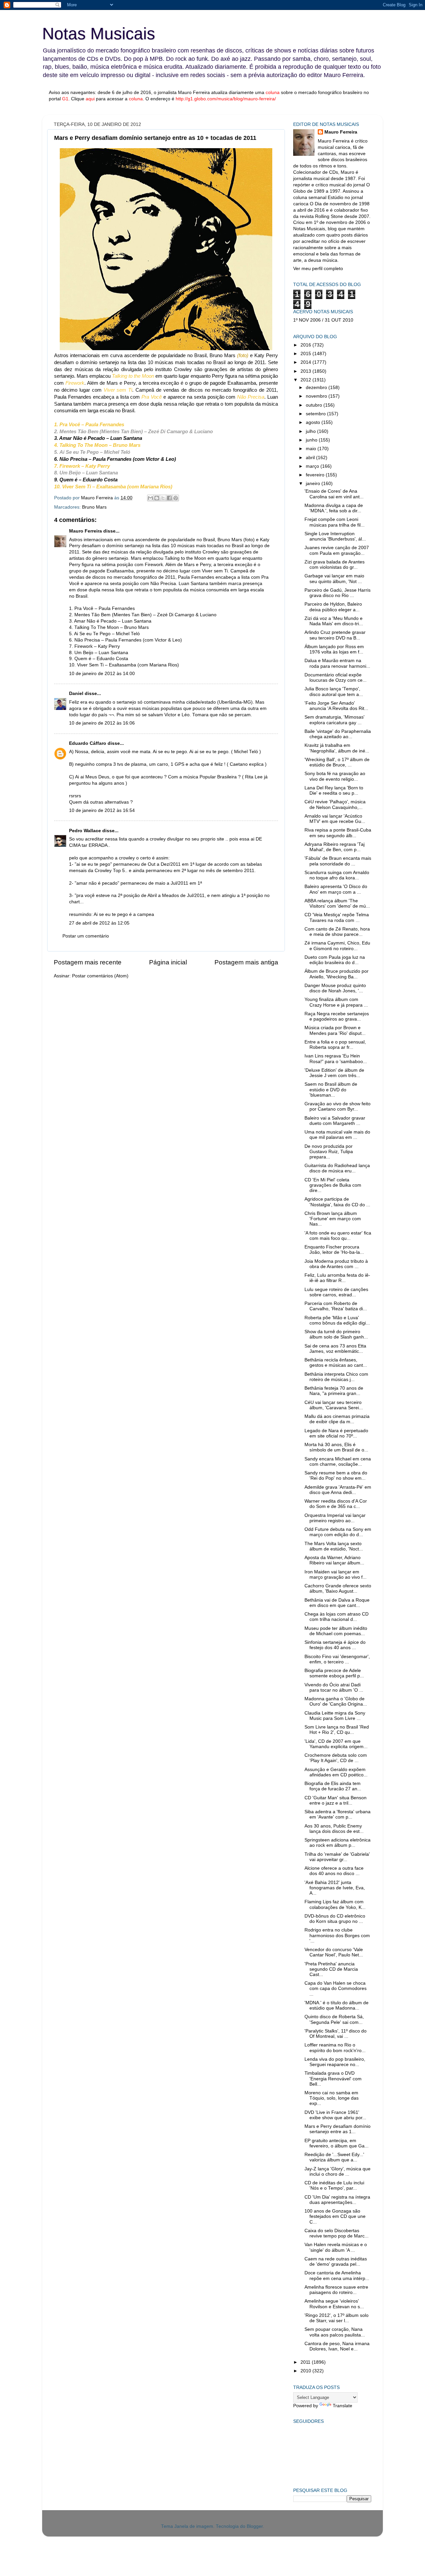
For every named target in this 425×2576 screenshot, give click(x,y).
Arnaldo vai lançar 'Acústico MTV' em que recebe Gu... (335, 819)
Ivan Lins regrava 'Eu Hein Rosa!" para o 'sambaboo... (336, 1059)
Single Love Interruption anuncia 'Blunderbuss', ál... (335, 536)
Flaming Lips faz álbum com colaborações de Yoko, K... (335, 1904)
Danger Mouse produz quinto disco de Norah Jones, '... (335, 988)
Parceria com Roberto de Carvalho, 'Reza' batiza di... (336, 1306)
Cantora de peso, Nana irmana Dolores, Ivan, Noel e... (337, 2346)
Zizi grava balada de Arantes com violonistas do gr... (335, 565)
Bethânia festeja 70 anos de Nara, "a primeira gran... (334, 1391)
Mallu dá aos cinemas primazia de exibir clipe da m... (337, 1419)
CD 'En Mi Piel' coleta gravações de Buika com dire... (333, 1185)
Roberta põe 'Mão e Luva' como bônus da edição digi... (337, 1320)
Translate (342, 2406)
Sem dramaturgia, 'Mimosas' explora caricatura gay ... (335, 720)
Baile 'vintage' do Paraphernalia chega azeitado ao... (338, 734)
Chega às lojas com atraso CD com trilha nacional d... (337, 1617)
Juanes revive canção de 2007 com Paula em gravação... (337, 550)
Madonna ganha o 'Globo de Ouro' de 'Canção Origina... (336, 1701)
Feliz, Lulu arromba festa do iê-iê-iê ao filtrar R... (337, 1278)
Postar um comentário (86, 936)
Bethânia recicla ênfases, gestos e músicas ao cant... (336, 1363)
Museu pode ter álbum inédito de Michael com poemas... (336, 1631)
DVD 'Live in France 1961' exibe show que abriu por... (335, 2115)
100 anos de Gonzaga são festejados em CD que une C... (335, 2216)
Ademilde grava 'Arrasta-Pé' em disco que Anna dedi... (338, 1490)
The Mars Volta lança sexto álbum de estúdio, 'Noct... (334, 1546)
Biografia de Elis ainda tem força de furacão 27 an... (333, 1786)
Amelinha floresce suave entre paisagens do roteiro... (336, 2290)
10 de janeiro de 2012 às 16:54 (102, 810)
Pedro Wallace (85, 831)
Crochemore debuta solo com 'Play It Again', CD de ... (336, 1758)
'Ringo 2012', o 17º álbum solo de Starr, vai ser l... (337, 2318)
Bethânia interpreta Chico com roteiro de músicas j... (336, 1377)
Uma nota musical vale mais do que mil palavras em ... (337, 1135)
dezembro (317, 388)
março (313, 466)
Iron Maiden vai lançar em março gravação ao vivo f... (336, 1575)
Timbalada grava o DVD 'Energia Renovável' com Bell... (333, 2079)
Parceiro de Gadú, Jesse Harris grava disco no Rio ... (338, 593)
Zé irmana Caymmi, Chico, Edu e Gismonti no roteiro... (337, 946)
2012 (306, 380)
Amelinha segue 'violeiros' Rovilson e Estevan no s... (334, 2304)
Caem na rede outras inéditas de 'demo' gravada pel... (336, 2262)
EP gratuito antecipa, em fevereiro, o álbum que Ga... (337, 2143)
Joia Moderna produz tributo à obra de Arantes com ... (336, 1264)
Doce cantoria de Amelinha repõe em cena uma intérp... (337, 2276)
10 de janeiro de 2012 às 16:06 (102, 723)
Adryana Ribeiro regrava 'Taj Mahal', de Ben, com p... (335, 847)
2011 (306, 2362)
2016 (306, 345)
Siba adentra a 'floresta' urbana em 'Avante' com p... (338, 1814)
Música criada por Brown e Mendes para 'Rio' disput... (335, 1030)
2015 (306, 354)
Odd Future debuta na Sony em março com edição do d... (338, 1532)
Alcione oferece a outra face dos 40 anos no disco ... (334, 1871)
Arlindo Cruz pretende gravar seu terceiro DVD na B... (335, 635)
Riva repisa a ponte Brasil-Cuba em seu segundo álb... (338, 833)
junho (312, 440)
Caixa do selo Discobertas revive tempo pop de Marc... (337, 2233)
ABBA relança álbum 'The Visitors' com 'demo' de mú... (337, 903)
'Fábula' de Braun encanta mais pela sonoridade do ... (338, 861)
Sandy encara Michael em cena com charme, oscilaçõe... (338, 1462)
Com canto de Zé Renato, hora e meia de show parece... (337, 932)
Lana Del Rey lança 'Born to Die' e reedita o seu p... (334, 791)
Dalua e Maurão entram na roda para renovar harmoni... (337, 663)
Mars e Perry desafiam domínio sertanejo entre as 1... (338, 2129)
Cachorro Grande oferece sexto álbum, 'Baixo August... (338, 1588)
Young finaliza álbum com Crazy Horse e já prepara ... (336, 1002)
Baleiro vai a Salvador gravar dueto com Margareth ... (335, 1121)
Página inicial (168, 962)
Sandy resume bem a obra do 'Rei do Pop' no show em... (336, 1476)
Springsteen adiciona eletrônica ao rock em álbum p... (338, 1843)
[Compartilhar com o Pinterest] (176, 498)
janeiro (314, 484)
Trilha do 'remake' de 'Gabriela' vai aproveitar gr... (337, 1857)
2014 (306, 362)
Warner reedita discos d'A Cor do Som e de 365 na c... (336, 1504)
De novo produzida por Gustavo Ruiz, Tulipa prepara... (329, 1152)
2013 (306, 371)
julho (311, 431)
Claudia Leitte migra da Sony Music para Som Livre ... (335, 1716)
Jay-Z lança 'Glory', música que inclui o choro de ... (338, 2172)
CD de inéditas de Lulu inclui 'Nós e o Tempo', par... (334, 2185)
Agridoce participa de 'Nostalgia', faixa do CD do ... (337, 1202)
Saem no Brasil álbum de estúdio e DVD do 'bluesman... (331, 1090)
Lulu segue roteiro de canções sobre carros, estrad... (336, 1292)
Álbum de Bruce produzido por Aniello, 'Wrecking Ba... (337, 974)
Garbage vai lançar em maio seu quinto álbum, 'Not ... (334, 579)
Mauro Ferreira (85, 531)
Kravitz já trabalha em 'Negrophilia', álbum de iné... (337, 748)
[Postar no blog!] (157, 498)
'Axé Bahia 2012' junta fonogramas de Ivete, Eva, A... (335, 1888)
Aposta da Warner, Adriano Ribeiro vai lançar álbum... (334, 1560)
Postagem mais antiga (246, 962)
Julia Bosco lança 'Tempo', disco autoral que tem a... (334, 692)
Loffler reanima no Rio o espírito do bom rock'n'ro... (335, 2048)
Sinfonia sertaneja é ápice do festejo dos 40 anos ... (335, 1645)
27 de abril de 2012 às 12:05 (99, 923)
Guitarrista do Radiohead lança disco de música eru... (337, 1168)
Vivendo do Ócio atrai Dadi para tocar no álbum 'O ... (334, 1687)
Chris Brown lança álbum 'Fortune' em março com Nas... (333, 1219)
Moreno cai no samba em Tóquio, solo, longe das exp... (332, 2098)
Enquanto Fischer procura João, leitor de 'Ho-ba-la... (334, 1250)
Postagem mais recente (88, 962)
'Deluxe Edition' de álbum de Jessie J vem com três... (334, 1073)
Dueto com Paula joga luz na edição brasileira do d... (335, 960)
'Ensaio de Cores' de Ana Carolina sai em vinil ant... (334, 494)
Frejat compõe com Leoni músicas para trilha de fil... (335, 522)
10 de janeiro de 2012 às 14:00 (102, 674)
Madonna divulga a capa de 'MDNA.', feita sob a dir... (334, 508)
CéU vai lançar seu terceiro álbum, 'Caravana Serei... (334, 1405)
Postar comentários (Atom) (100, 976)
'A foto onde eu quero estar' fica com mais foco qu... (338, 1236)
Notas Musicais (99, 34)
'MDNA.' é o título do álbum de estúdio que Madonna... (337, 2005)
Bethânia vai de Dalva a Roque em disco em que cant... (337, 1603)
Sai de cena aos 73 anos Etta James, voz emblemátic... (335, 1349)
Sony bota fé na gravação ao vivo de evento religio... (335, 776)
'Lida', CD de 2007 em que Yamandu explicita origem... (336, 1744)
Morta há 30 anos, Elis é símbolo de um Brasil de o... (336, 1447)
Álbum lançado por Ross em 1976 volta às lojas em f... (334, 649)
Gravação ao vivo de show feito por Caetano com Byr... (338, 1106)
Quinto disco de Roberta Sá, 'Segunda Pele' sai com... (334, 2019)
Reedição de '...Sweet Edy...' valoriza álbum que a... (334, 2157)
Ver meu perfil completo (318, 269)
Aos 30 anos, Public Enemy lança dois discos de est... (334, 1829)
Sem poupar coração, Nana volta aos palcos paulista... (335, 2332)
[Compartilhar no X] (163, 498)
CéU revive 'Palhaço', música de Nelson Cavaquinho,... (335, 804)
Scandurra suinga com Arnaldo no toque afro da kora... (337, 875)
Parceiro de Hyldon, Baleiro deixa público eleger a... (333, 607)
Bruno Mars (94, 507)
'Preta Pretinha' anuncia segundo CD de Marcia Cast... (331, 1969)
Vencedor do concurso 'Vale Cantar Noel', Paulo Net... (334, 1952)
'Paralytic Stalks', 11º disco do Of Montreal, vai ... (336, 2034)
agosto (314, 422)
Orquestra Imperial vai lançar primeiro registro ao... (335, 1518)
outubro (315, 405)
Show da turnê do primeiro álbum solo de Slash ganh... (336, 1334)
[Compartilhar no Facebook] (169, 498)
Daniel (76, 694)
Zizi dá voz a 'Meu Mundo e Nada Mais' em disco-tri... (334, 621)
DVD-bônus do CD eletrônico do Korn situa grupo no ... (335, 1919)
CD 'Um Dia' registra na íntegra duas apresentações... (337, 2200)
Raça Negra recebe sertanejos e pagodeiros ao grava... (337, 1016)
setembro (316, 414)
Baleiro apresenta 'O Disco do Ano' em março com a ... (336, 889)
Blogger (255, 2526)
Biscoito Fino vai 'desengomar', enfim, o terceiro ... (337, 1659)
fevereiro (316, 475)
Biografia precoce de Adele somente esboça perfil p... (334, 1673)
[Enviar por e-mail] (150, 498)
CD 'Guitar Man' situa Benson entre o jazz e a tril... (336, 1800)
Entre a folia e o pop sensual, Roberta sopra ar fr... (335, 1045)
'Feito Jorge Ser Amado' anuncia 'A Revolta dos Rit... (336, 706)
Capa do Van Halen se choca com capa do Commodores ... (336, 1988)
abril (311, 458)
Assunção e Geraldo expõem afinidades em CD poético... (336, 1772)
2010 (306, 2371)
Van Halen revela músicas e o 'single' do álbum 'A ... (336, 2247)
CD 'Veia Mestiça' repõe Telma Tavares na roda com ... (337, 917)
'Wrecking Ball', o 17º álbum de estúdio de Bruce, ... (337, 762)
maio (312, 449)
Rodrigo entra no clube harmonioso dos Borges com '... (337, 1935)
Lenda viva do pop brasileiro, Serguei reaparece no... (335, 2062)
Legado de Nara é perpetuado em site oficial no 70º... (336, 1433)
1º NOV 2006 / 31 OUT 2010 (323, 320)
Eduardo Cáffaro (88, 743)
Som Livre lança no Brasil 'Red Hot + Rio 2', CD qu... (337, 1730)
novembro (317, 396)
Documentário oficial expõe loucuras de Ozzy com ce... (336, 678)
